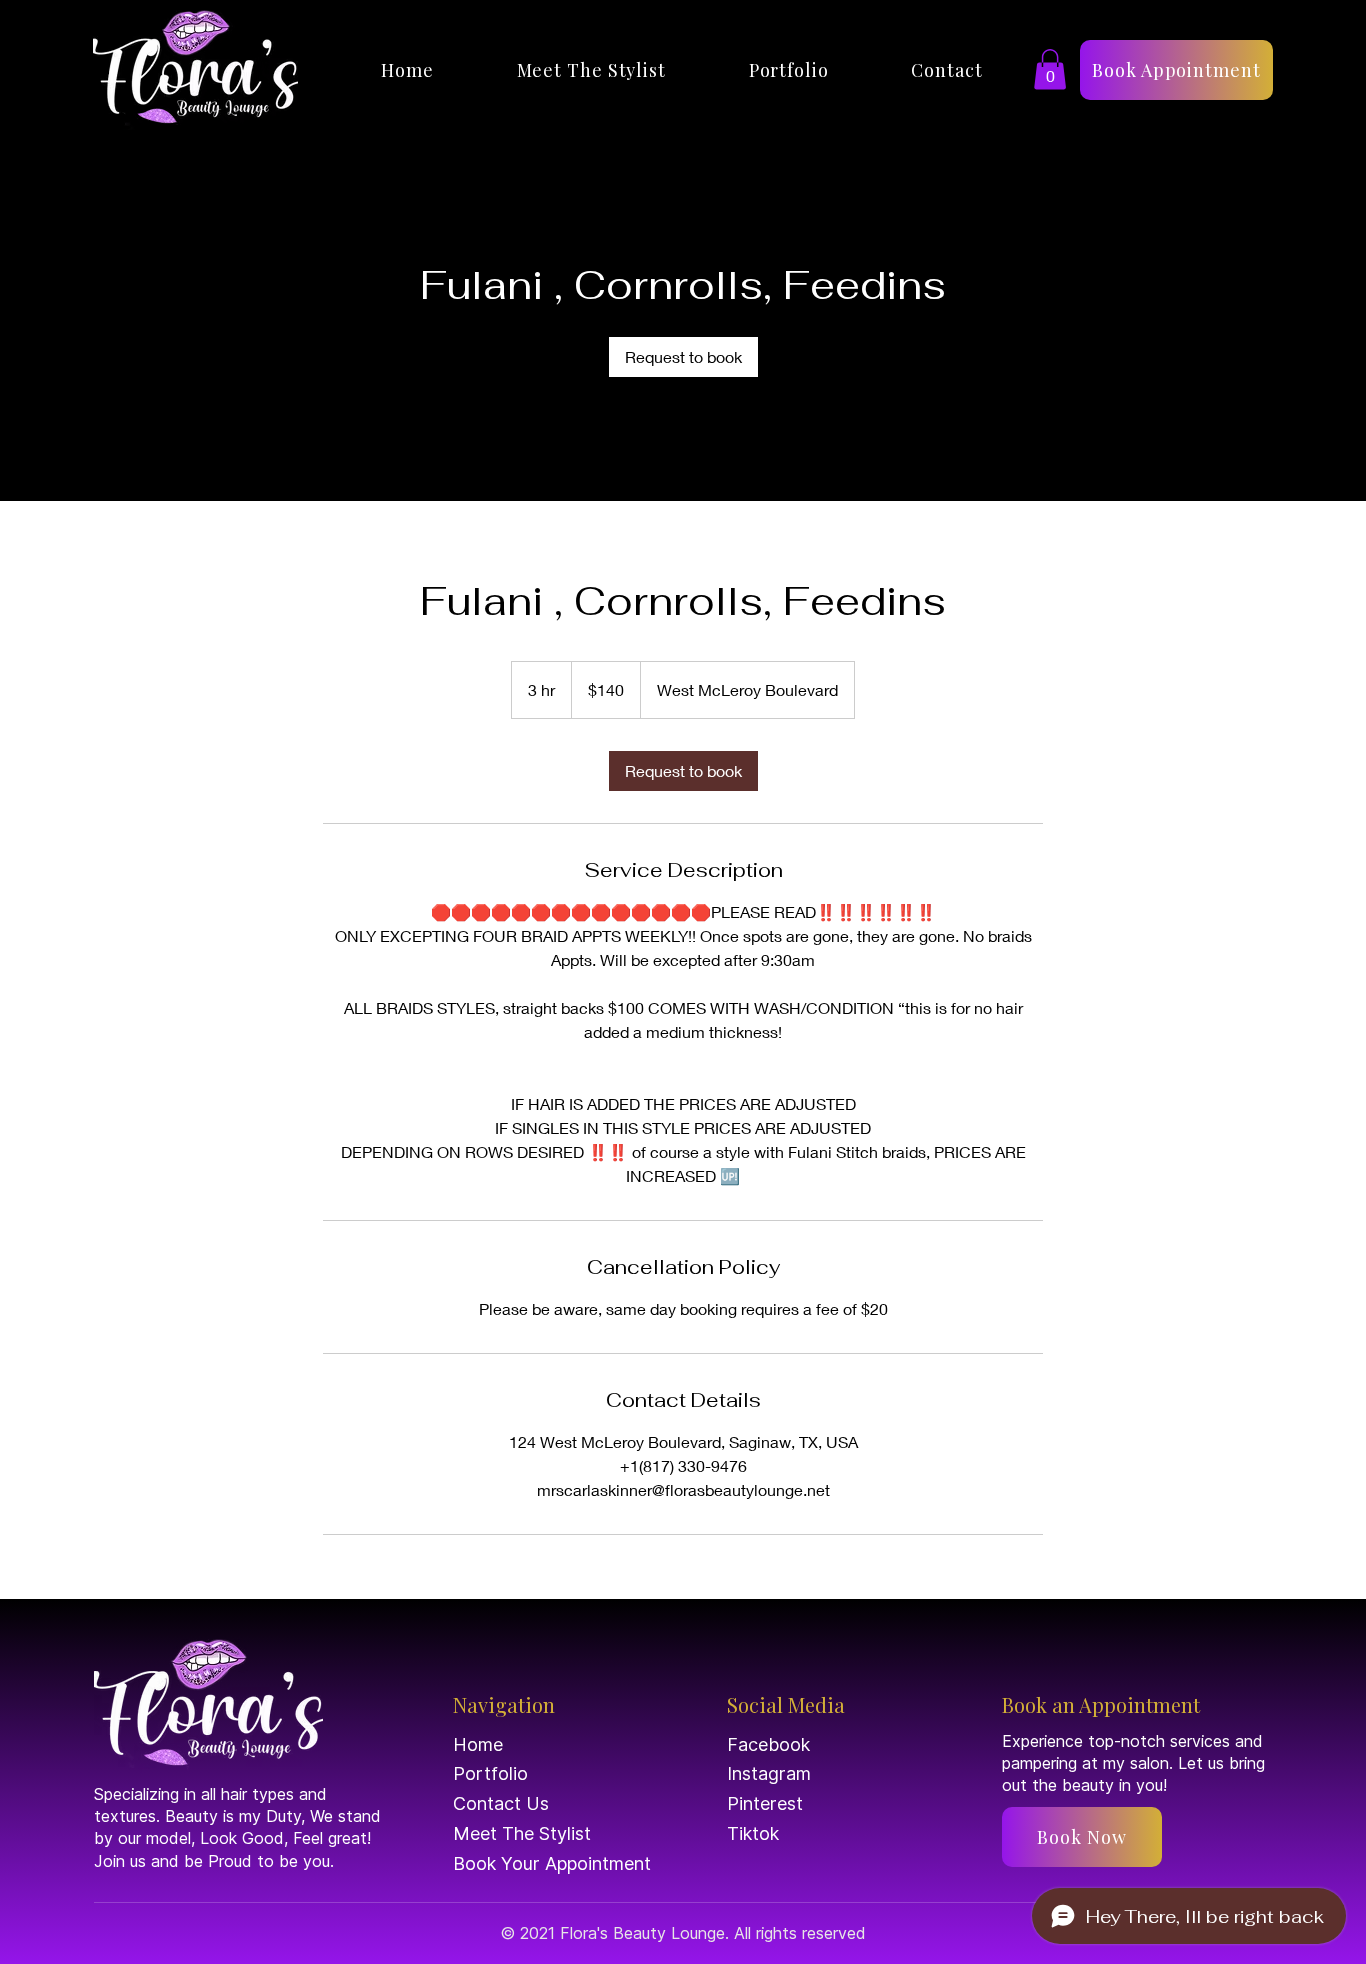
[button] (1050, 69)
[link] (683, 357)
